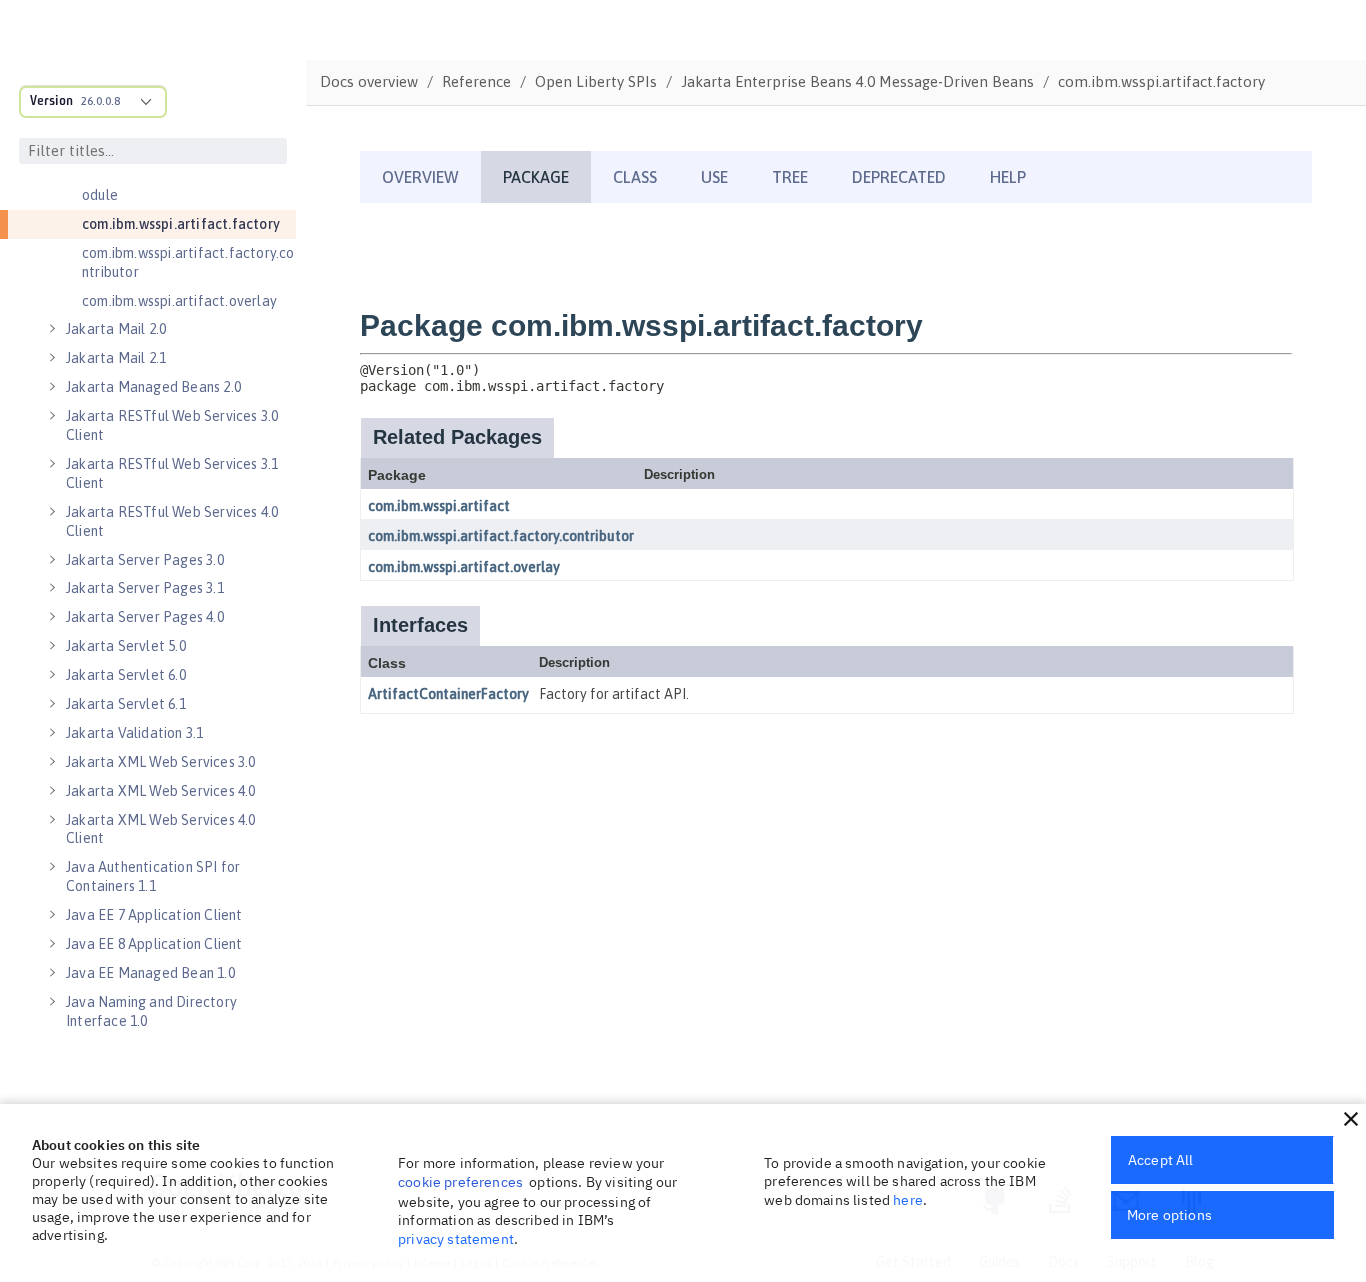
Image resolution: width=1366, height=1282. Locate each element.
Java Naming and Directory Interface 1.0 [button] (151, 1011)
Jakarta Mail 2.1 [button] (116, 358)
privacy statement (456, 1239)
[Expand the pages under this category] (52, 329)
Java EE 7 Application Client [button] (154, 915)
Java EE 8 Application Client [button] (154, 944)
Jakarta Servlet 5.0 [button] (126, 646)
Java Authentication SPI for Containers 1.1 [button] (153, 876)
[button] (1351, 1119)
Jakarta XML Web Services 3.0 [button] (161, 762)
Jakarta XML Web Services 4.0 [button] (161, 791)
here (908, 1200)
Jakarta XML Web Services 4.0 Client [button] (161, 829)
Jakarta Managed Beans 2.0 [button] (153, 387)
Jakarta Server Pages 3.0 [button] (145, 560)
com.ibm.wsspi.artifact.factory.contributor (188, 262)
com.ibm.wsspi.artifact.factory (181, 224)
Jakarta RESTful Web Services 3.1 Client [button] (172, 473)
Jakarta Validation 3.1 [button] (134, 733)
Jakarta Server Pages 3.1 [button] (145, 588)
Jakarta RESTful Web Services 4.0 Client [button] (172, 521)
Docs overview (369, 81)
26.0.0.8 (100, 101)
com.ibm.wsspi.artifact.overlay (179, 301)
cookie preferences (460, 1182)
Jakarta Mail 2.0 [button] (116, 329)
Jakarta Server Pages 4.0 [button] (145, 617)
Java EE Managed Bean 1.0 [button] (150, 973)
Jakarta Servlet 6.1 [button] (126, 704)
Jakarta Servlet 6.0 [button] (126, 675)
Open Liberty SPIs (596, 81)
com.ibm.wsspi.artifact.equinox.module (187, 185)
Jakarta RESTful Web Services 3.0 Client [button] (172, 425)
